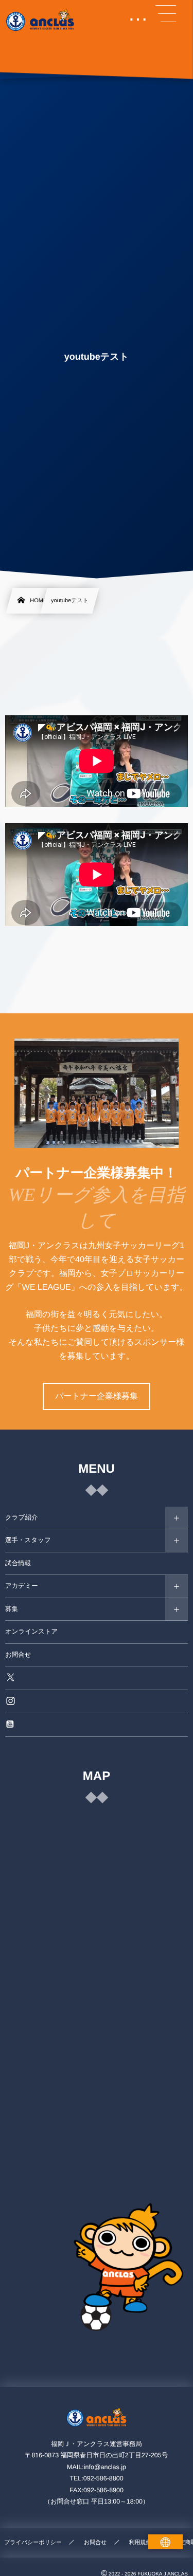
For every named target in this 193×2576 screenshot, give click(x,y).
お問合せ (18, 1655)
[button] (166, 14)
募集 (12, 1609)
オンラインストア (31, 1632)
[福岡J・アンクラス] (41, 21)
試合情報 (18, 1563)
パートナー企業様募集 (97, 1396)
